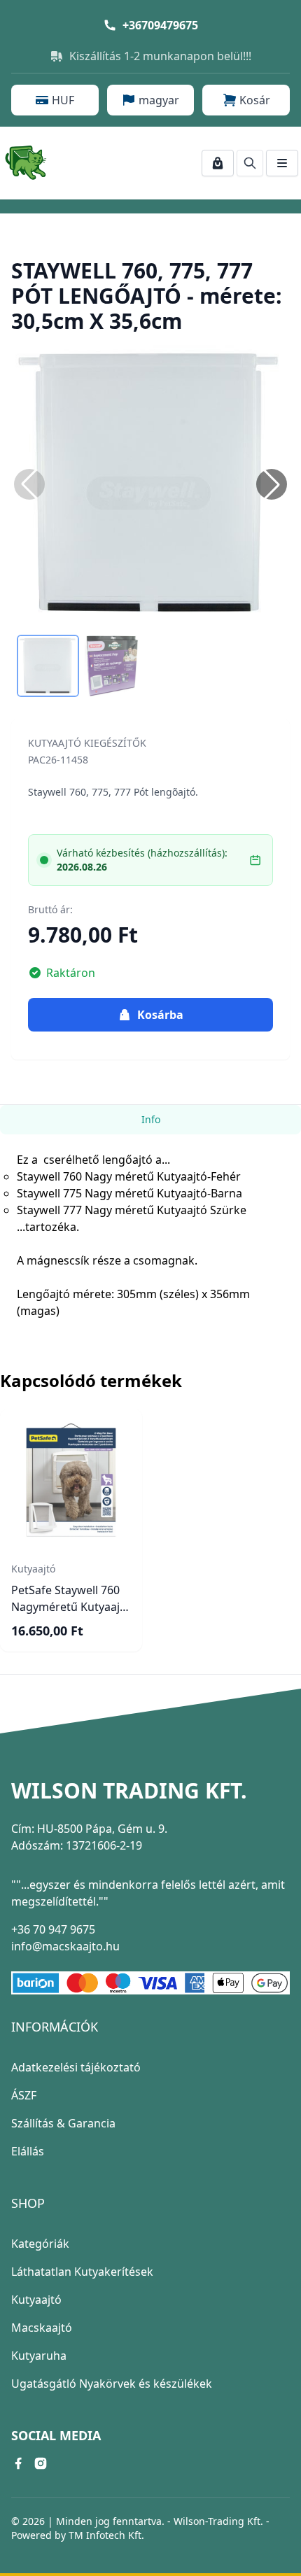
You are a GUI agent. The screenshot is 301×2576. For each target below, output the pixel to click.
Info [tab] (151, 1119)
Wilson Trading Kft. (129, 1791)
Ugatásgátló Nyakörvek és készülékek (112, 2384)
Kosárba (160, 1015)
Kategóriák (40, 2244)
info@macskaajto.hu (65, 1946)
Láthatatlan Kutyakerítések (82, 2272)
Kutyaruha (39, 2356)
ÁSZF (24, 2095)
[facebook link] (18, 2463)
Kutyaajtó (36, 2300)
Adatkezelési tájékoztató (76, 2067)
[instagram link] (41, 2463)
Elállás (28, 2151)
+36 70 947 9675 (53, 1929)
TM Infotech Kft (105, 2535)
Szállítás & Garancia (63, 2123)
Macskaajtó (42, 2328)
